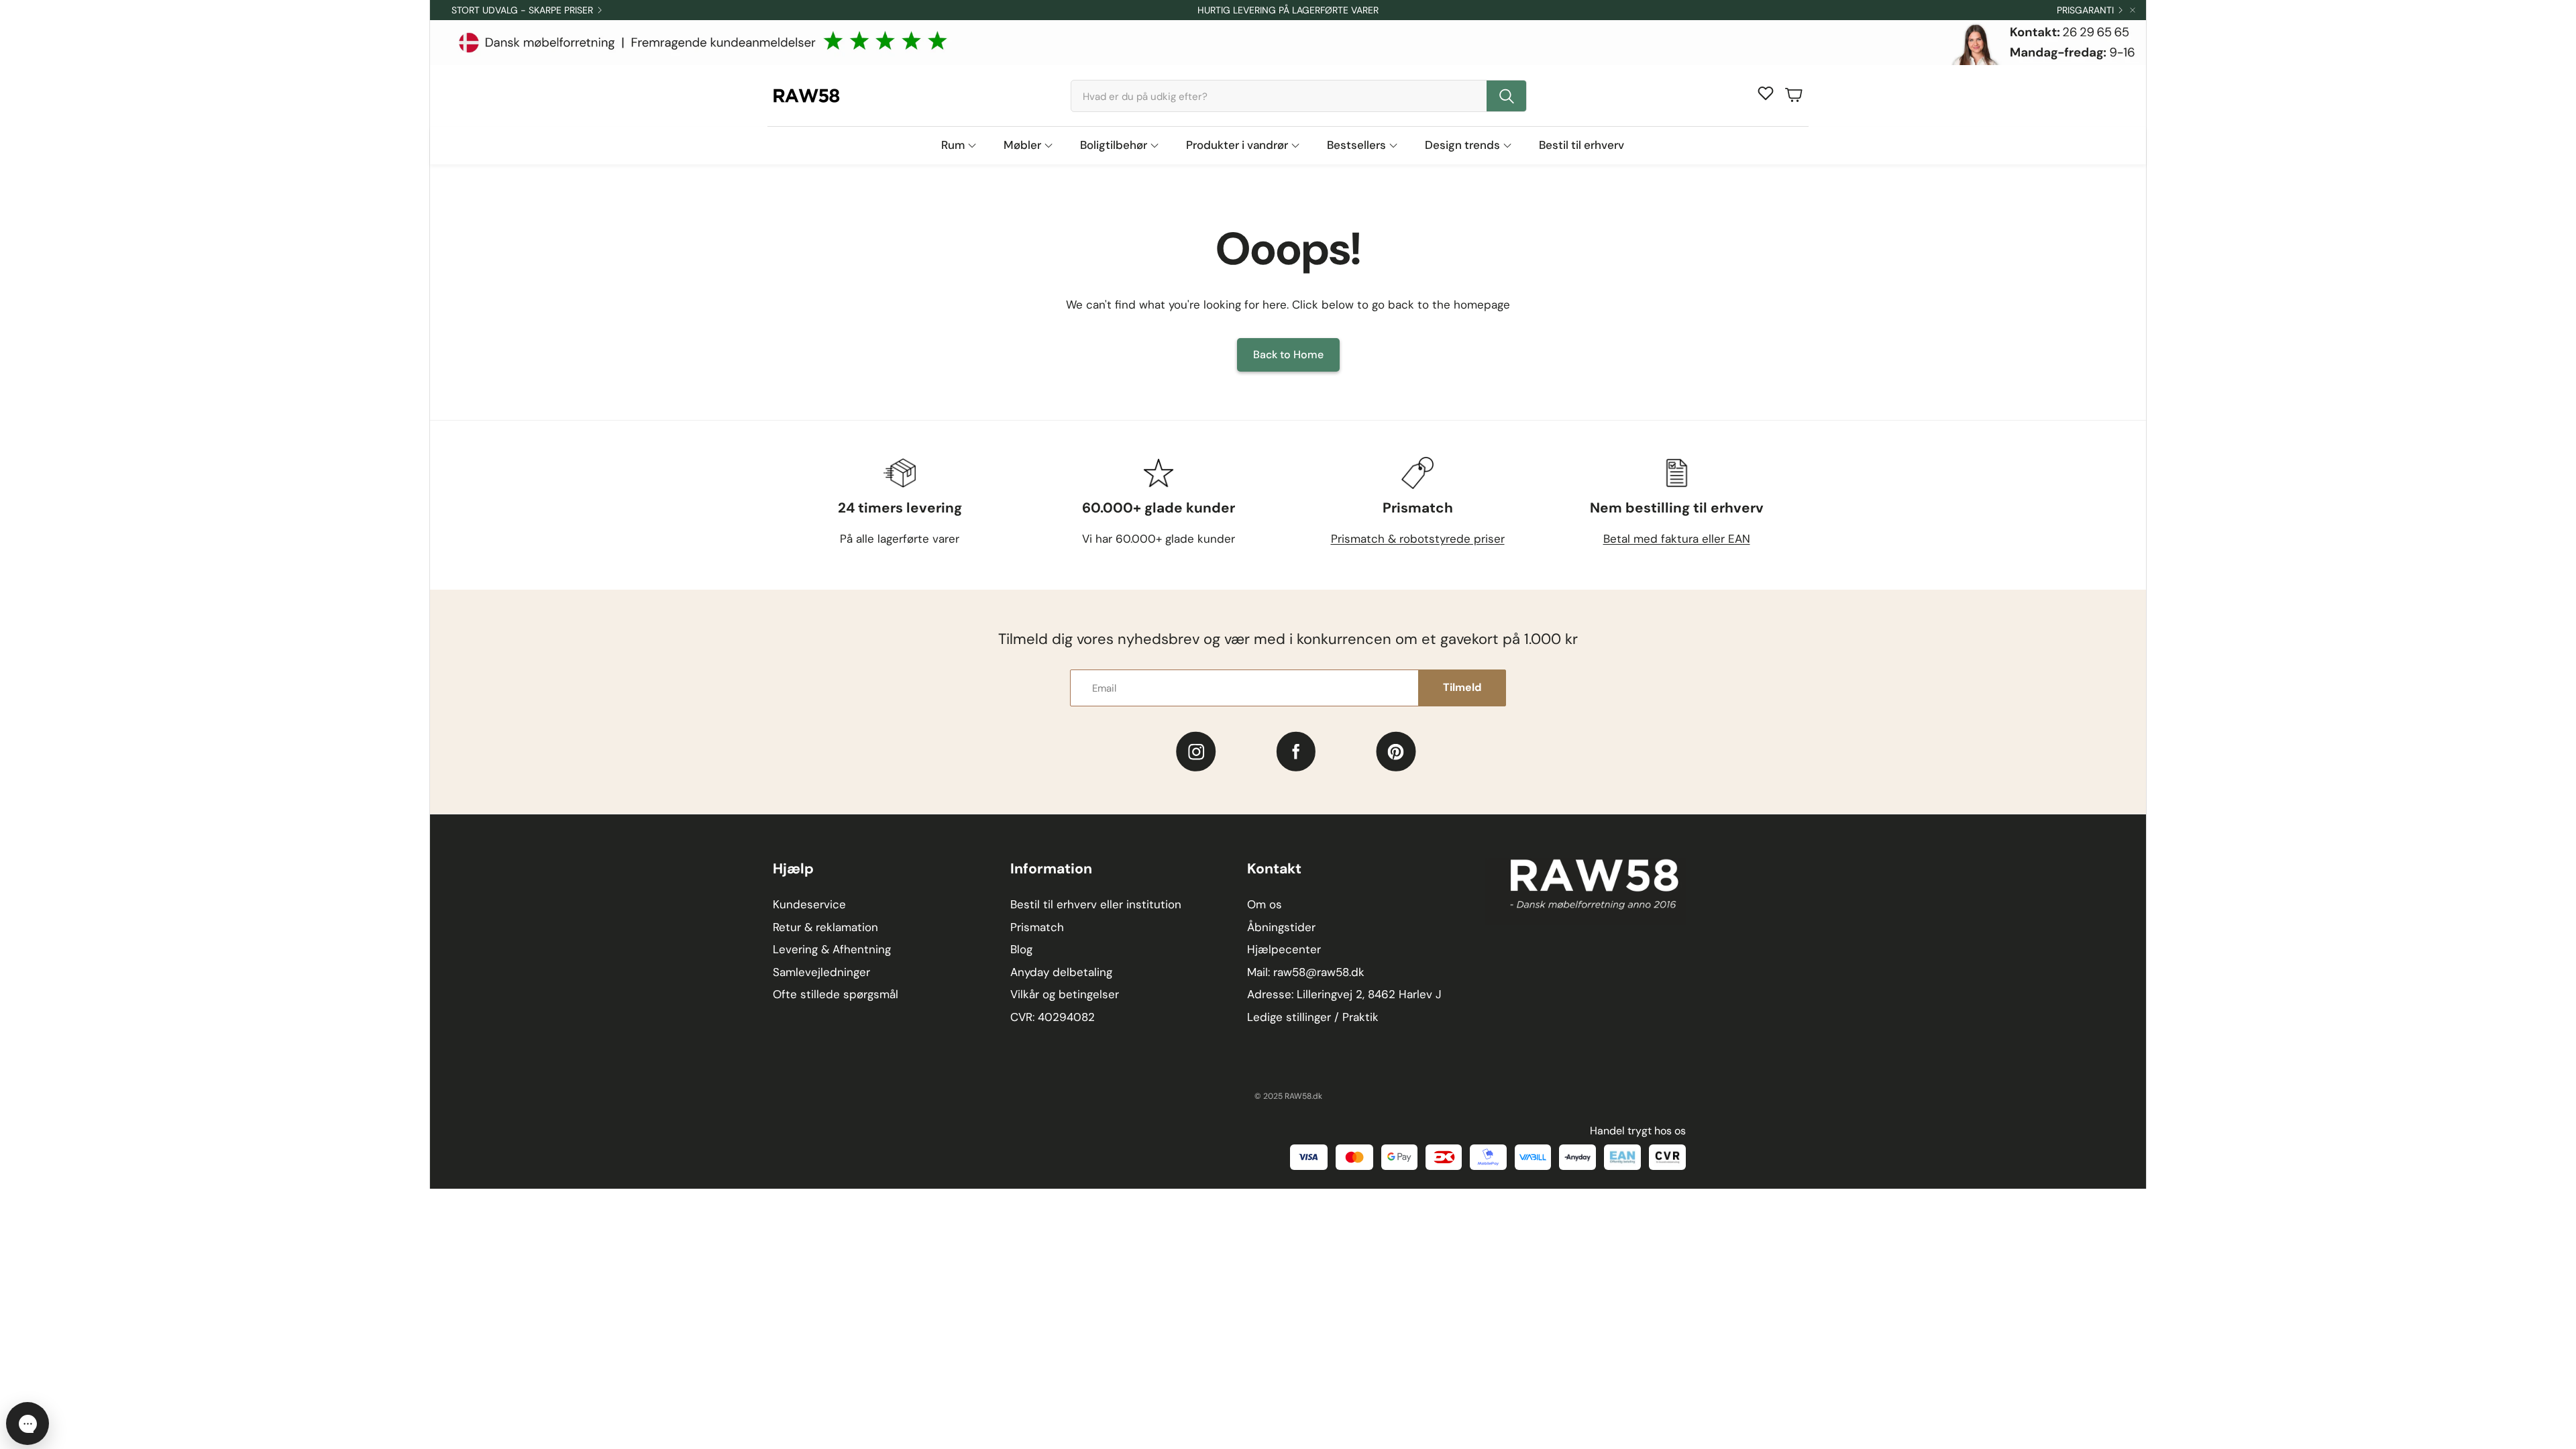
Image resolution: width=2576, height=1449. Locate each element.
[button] (1299, 96)
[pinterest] (1396, 752)
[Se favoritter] (1766, 93)
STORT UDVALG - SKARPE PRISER (522, 10)
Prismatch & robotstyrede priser (1418, 539)
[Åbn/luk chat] (28, 1424)
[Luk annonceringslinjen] (2133, 10)
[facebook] (1296, 752)
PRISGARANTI (2085, 10)
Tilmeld (1462, 687)
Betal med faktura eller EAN (1677, 539)
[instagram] (1196, 752)
